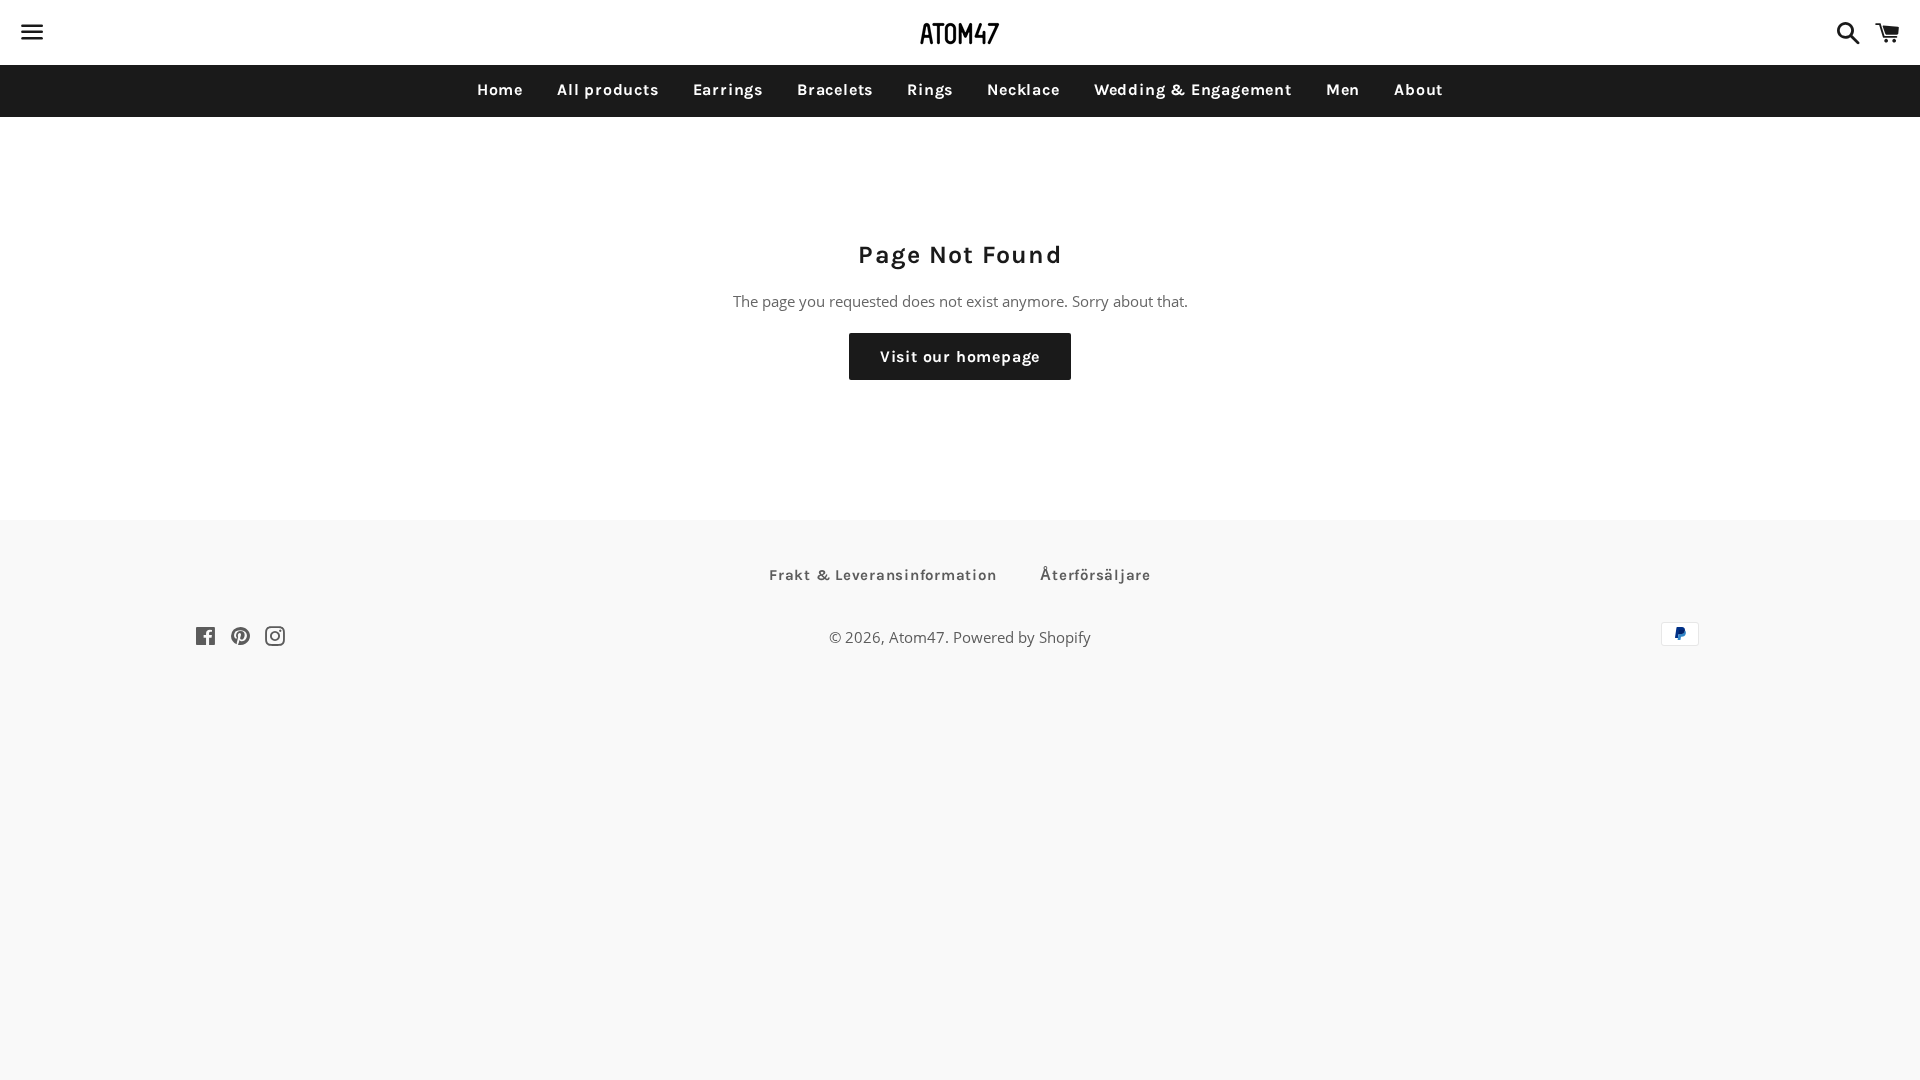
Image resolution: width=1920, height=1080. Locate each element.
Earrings (728, 89)
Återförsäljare (1095, 575)
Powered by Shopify (1022, 637)
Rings (930, 89)
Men (1343, 89)
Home (500, 89)
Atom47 (917, 637)
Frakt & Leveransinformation (882, 575)
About (1418, 89)
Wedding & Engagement (1193, 89)
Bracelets (835, 89)
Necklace (1023, 89)
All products (608, 89)
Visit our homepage (960, 356)
